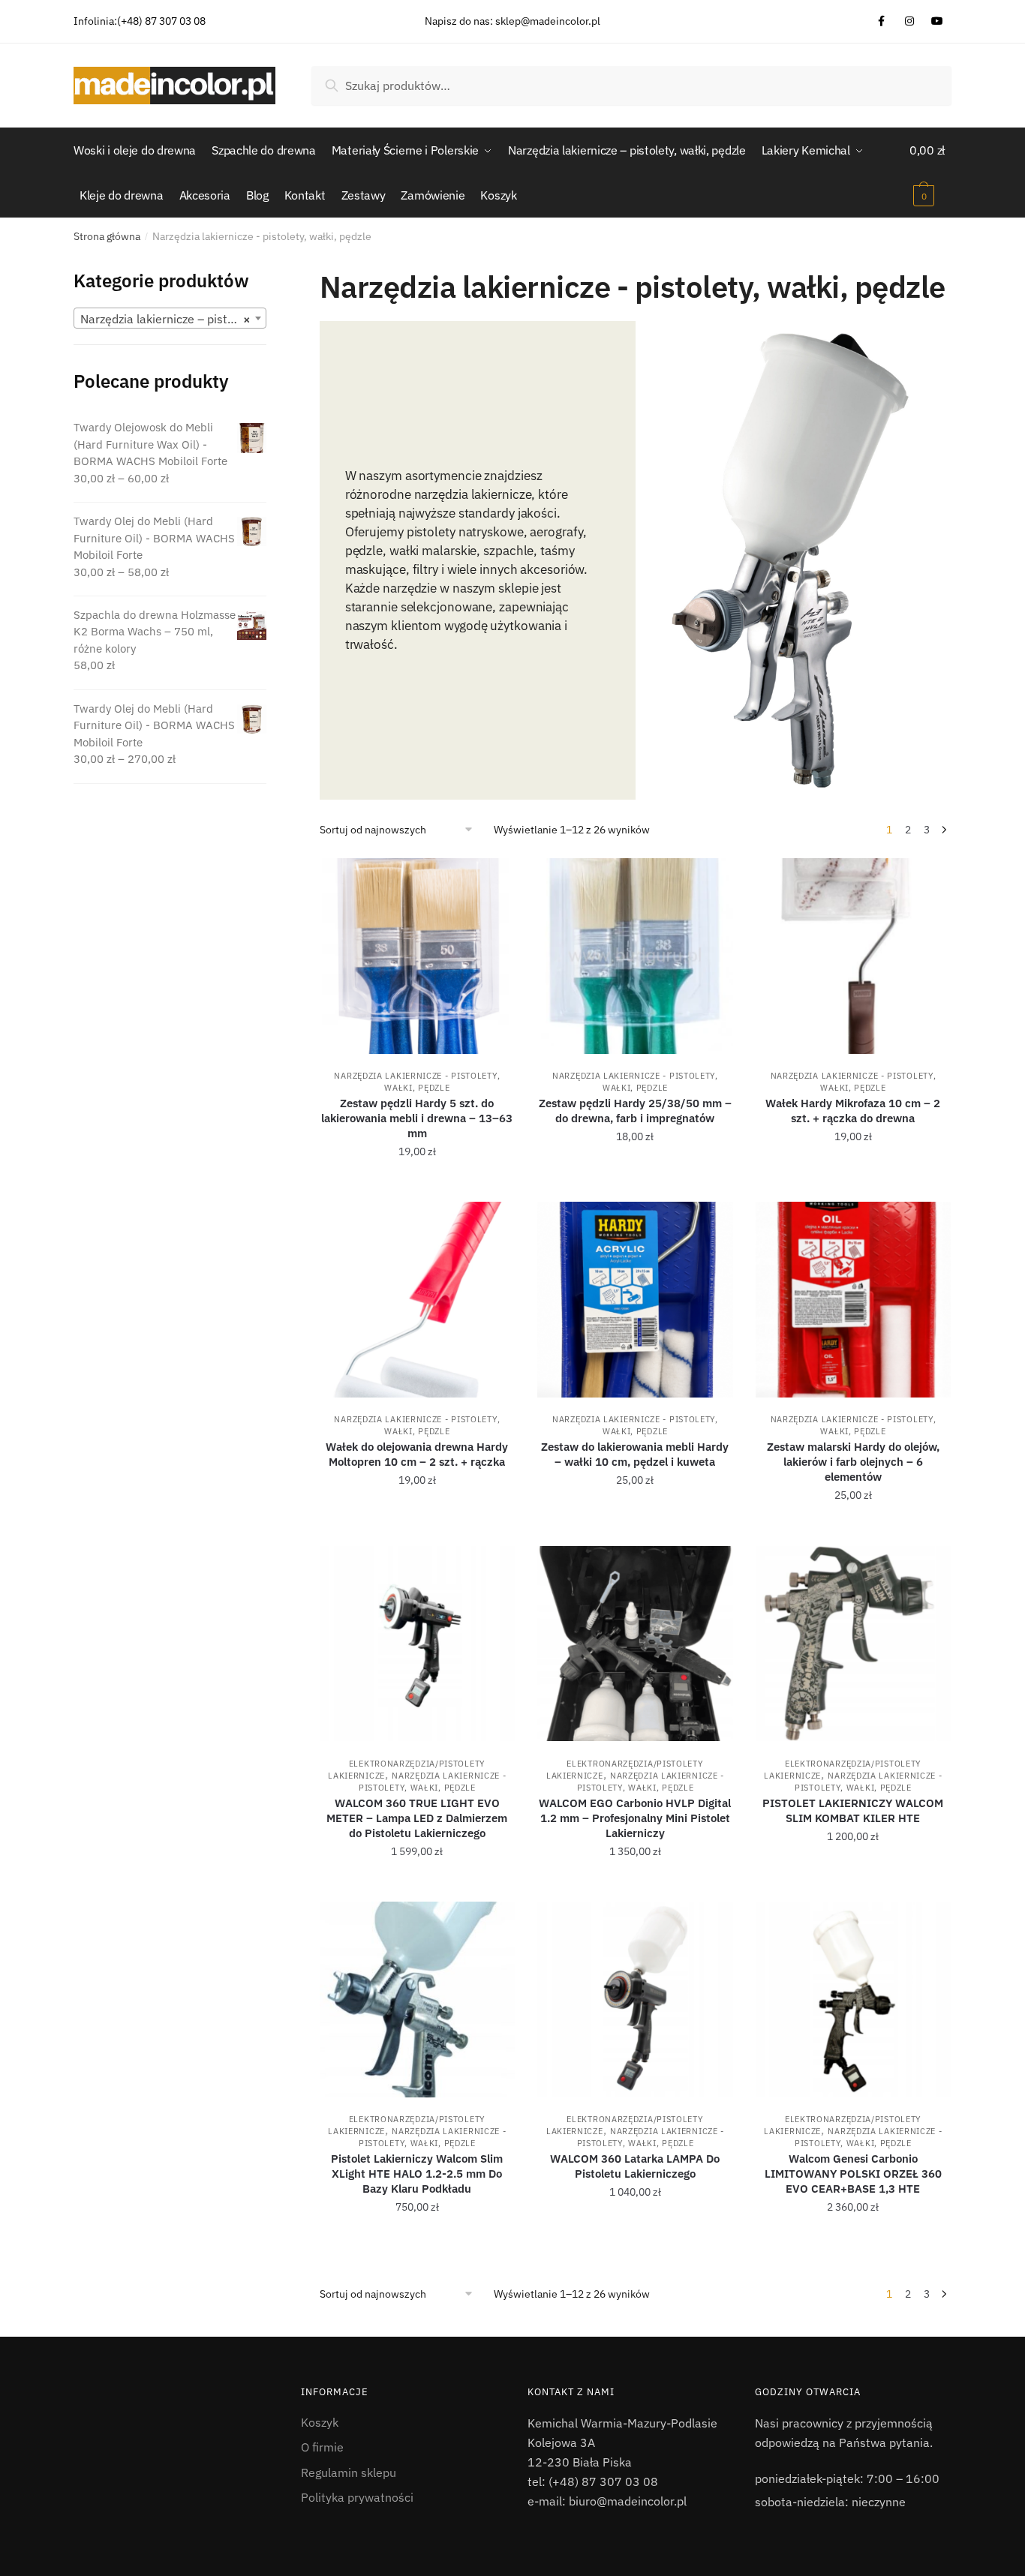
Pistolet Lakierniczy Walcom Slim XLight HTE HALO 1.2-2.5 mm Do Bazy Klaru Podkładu (417, 2174)
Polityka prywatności (357, 2497)
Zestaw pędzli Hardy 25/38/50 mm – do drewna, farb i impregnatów (635, 1111)
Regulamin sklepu (349, 2472)
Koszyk (320, 2422)
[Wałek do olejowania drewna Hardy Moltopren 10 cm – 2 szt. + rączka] (418, 1300)
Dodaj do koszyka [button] (417, 1184)
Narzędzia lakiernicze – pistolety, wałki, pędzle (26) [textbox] (173, 319)
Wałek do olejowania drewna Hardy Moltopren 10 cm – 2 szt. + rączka (417, 1454)
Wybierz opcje (853, 1884)
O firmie (322, 2447)
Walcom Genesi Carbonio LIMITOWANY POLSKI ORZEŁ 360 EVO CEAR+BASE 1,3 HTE (853, 2174)
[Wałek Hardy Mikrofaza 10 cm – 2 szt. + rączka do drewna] (854, 956)
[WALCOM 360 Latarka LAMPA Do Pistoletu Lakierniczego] (635, 2000)
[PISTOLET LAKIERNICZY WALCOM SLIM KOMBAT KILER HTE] (854, 1644)
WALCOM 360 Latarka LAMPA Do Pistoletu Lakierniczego (635, 2166)
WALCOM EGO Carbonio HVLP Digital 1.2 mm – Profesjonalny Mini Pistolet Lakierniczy (635, 1818)
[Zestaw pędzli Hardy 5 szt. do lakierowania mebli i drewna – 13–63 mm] (418, 956)
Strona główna (107, 236)
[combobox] (170, 318)
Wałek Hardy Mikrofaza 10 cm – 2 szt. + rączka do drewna (853, 1111)
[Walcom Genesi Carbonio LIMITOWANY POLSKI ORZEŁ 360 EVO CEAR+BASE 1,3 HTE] (854, 2000)
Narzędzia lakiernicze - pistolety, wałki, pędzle (417, 1425)
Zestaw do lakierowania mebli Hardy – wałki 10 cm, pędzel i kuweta (635, 1454)
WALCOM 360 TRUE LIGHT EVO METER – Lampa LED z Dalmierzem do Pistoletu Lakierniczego (417, 1818)
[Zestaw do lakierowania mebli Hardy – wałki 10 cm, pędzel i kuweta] (635, 1300)
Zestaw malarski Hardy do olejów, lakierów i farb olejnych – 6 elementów (853, 1462)
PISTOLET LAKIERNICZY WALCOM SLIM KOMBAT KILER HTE (853, 1810)
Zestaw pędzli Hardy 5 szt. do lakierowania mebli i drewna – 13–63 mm (417, 1118)
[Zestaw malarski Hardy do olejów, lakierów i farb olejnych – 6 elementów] (854, 1300)
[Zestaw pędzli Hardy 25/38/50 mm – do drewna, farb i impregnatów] (635, 956)
